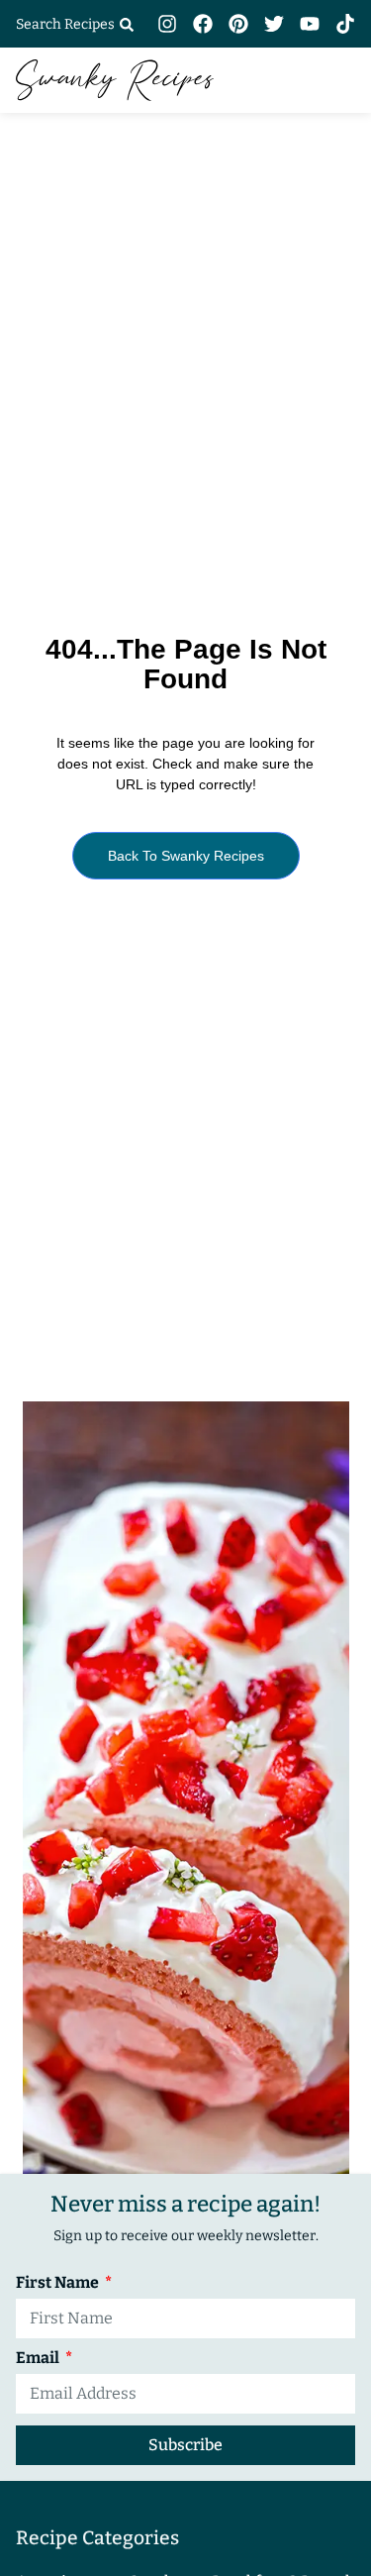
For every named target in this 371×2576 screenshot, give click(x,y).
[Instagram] (167, 24)
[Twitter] (274, 24)
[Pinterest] (238, 24)
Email (39, 2359)
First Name (59, 2283)
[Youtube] (310, 24)
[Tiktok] (345, 24)
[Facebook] (203, 24)
